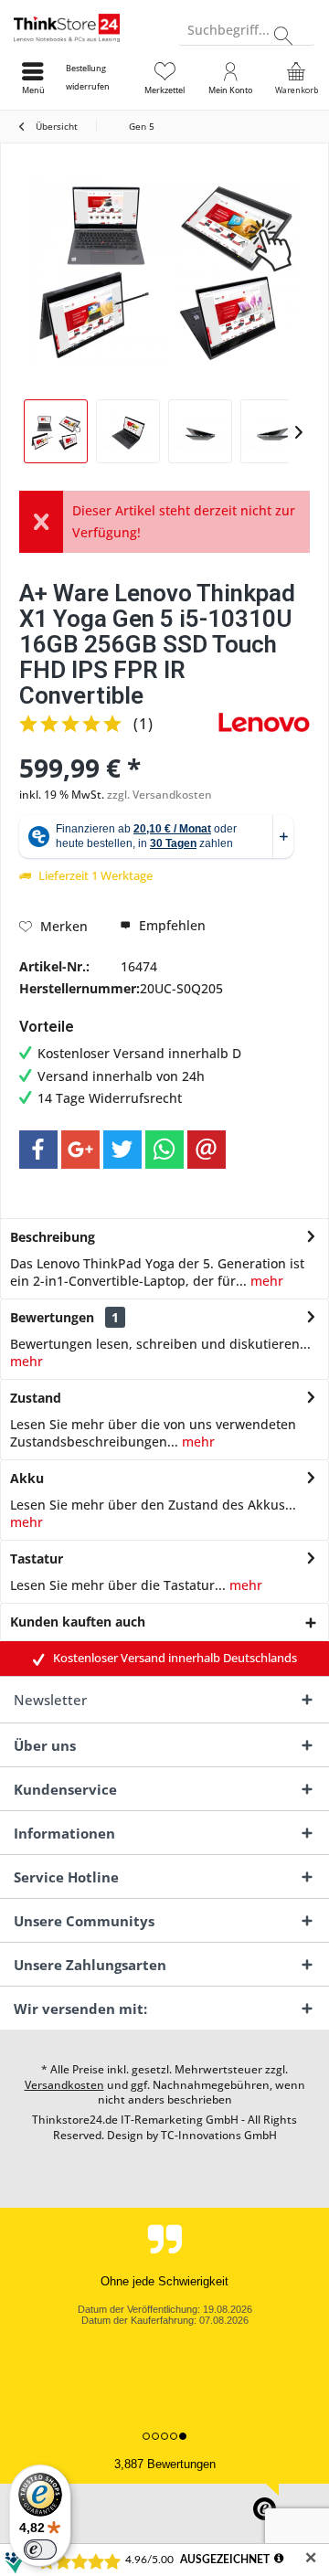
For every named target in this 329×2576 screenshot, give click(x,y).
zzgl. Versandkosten (159, 795)
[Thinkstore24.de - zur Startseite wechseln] (82, 27)
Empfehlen (170, 925)
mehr (265, 1281)
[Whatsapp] (164, 1150)
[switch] (40, 2549)
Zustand (36, 1398)
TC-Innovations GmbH (219, 2135)
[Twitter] (122, 1150)
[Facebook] (38, 1150)
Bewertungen (52, 1317)
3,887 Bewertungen (165, 2464)
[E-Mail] (207, 1150)
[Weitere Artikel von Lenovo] (264, 722)
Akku (27, 1478)
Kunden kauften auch (78, 1622)
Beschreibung (53, 1237)
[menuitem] (99, 78)
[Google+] (80, 1150)
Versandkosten (64, 2085)
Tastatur (37, 1558)
